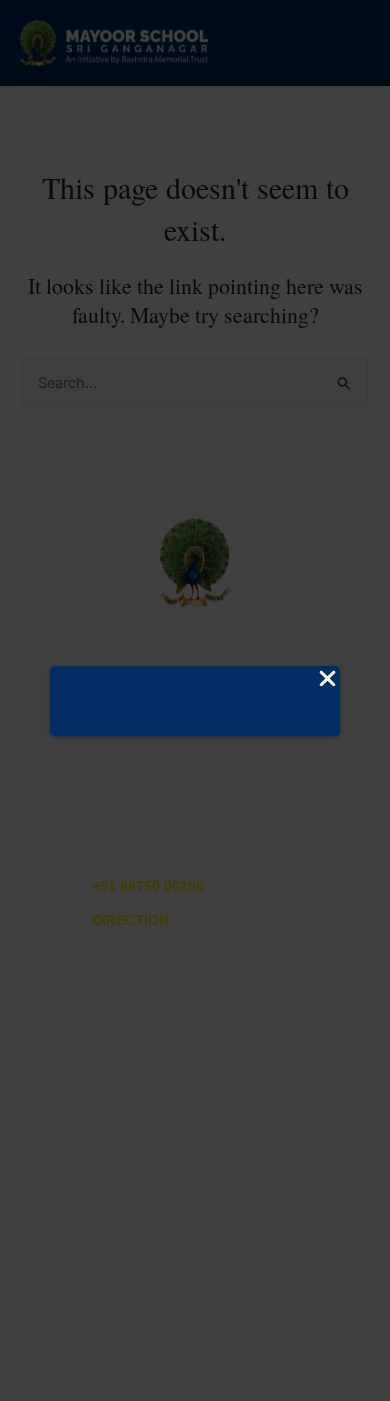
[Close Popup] (327, 680)
